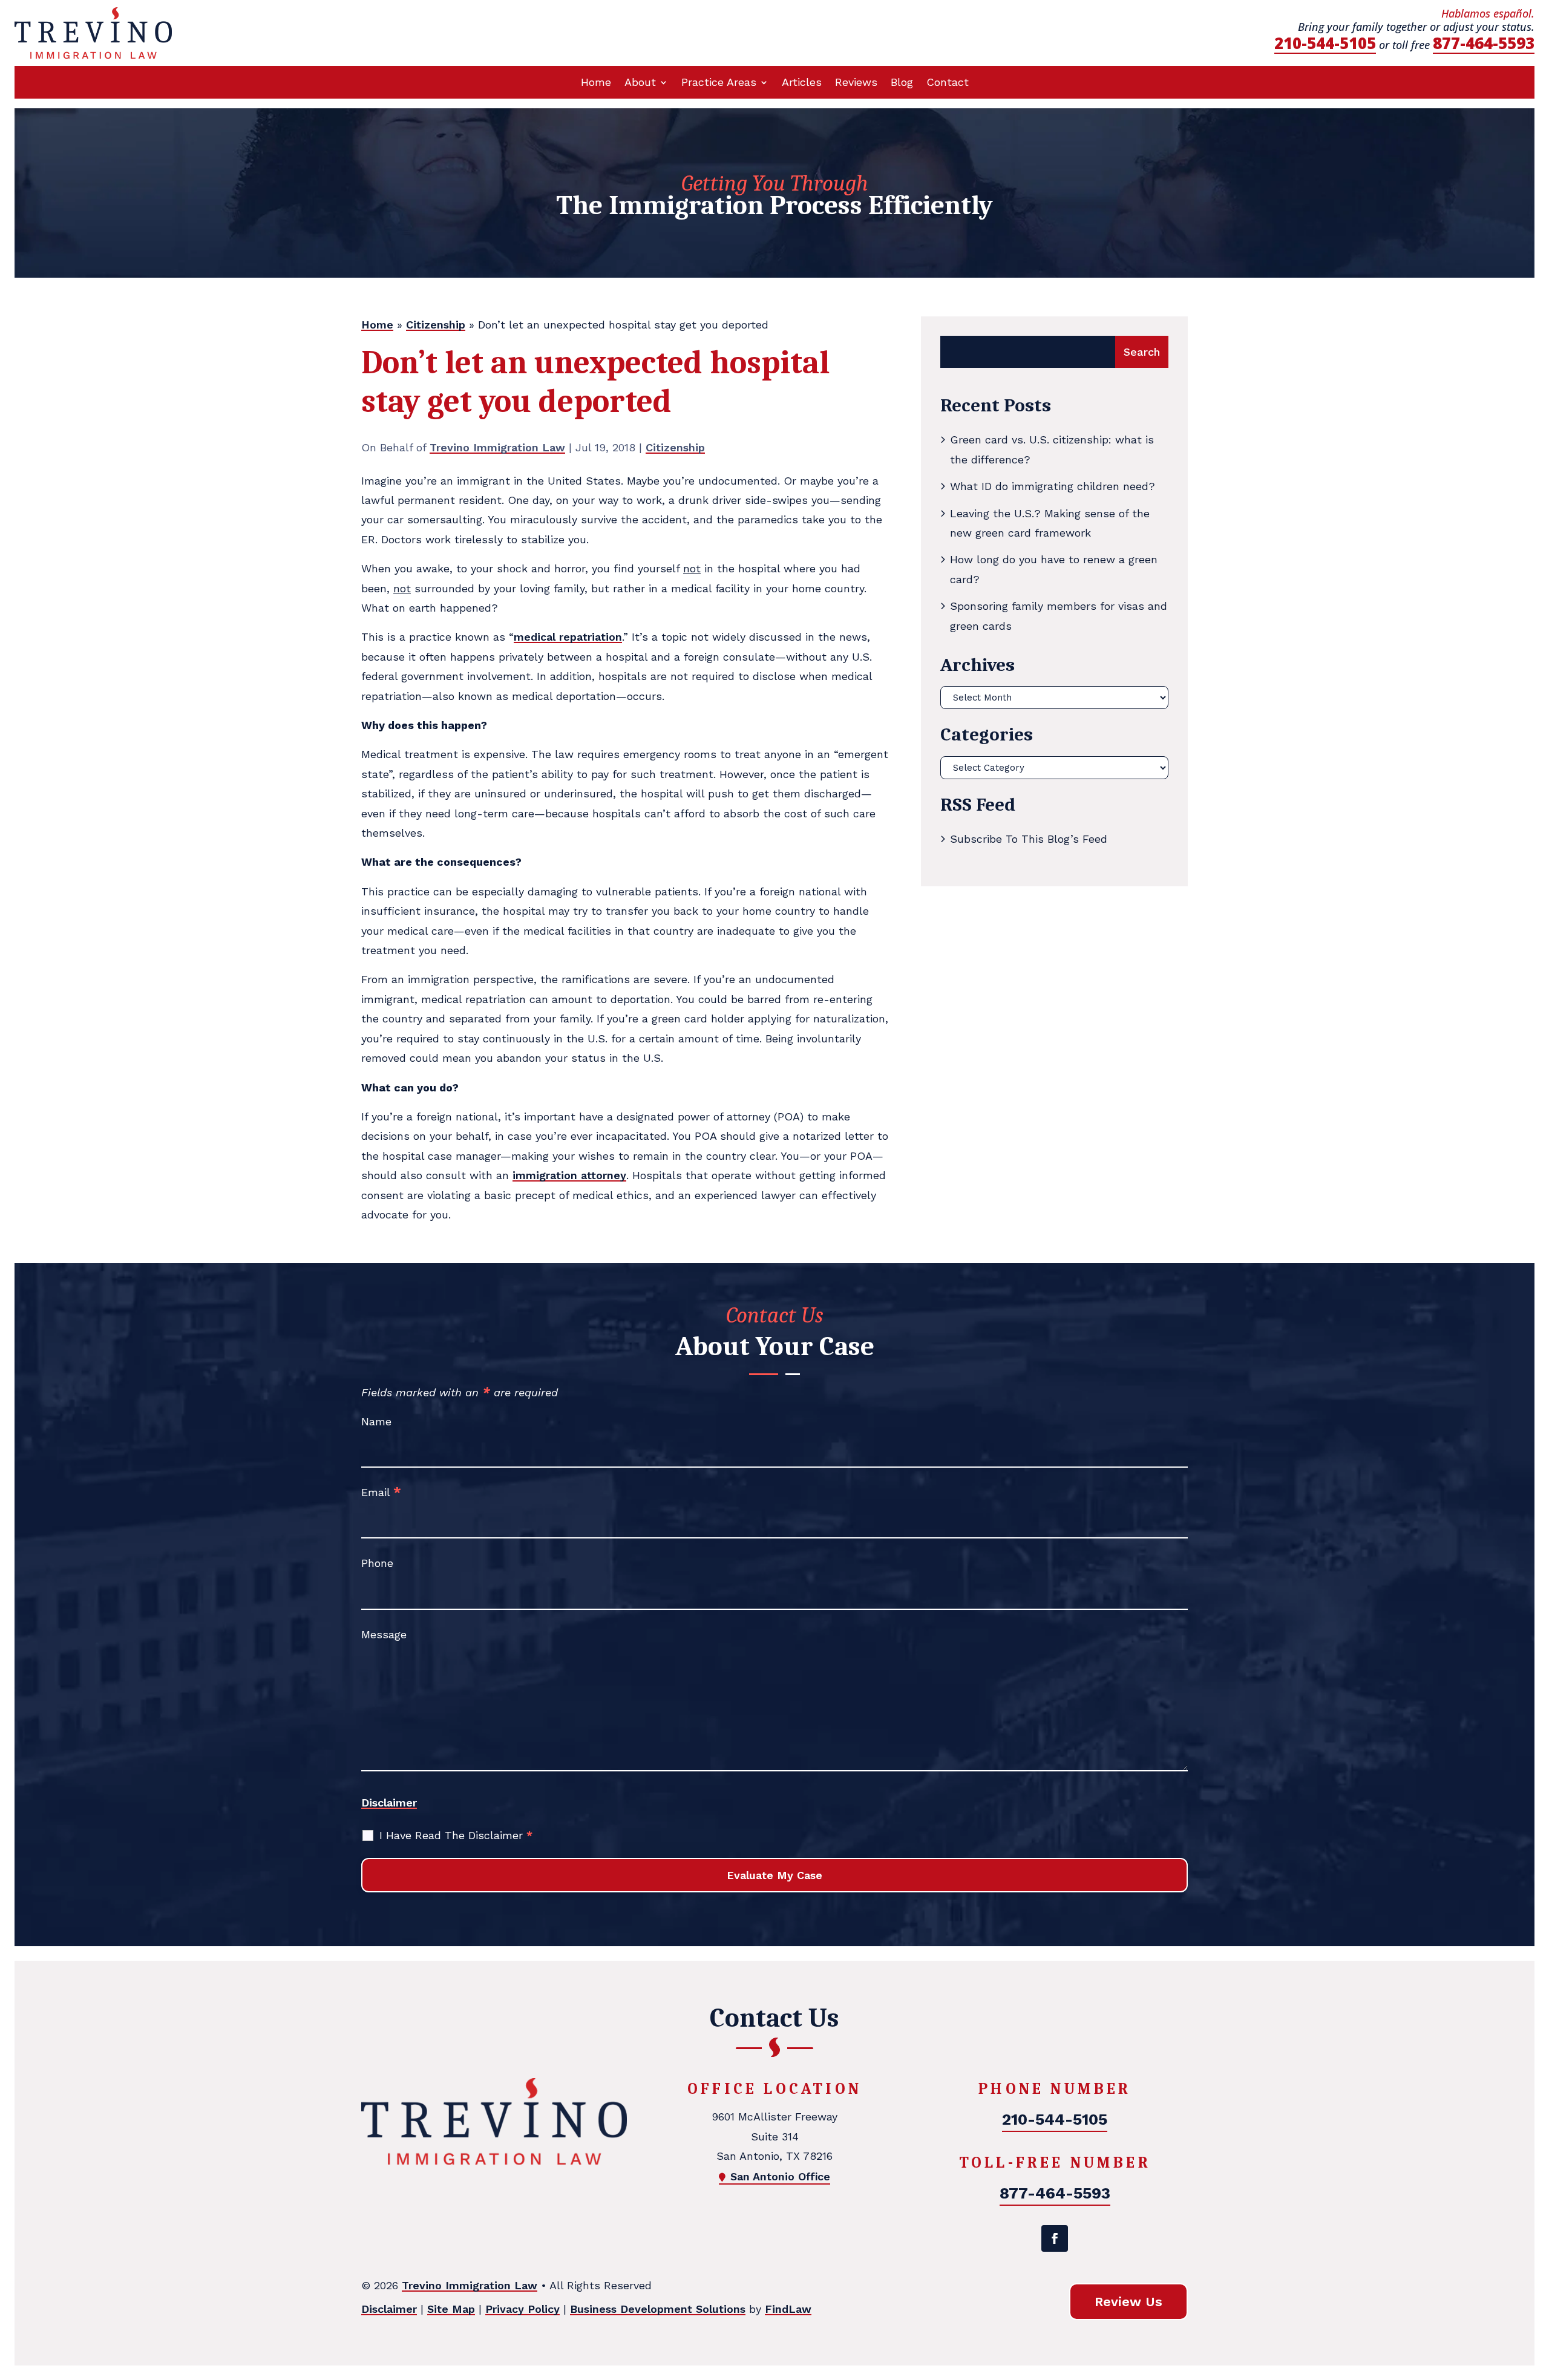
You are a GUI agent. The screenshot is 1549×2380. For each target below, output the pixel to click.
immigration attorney (569, 1175)
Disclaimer (389, 1803)
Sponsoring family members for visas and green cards (1059, 616)
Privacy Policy (522, 2309)
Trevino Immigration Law (497, 447)
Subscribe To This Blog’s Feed (1029, 839)
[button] (1537, 2292)
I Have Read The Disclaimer (456, 1835)
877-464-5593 (1484, 43)
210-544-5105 (1325, 43)
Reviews (856, 83)
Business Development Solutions (658, 2309)
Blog (902, 83)
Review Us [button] (1128, 2302)
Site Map (451, 2309)
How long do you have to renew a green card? (1054, 569)
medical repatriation (568, 637)
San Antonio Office (780, 2176)
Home (596, 83)
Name (376, 1421)
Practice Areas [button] (719, 83)
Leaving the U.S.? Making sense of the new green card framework (1050, 523)
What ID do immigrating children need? (1053, 486)
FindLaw (788, 2309)
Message (384, 1634)
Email (381, 1492)
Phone (377, 1563)
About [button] (640, 83)
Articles (802, 83)
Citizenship (675, 447)
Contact (948, 83)
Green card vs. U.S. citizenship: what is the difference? (1052, 449)
